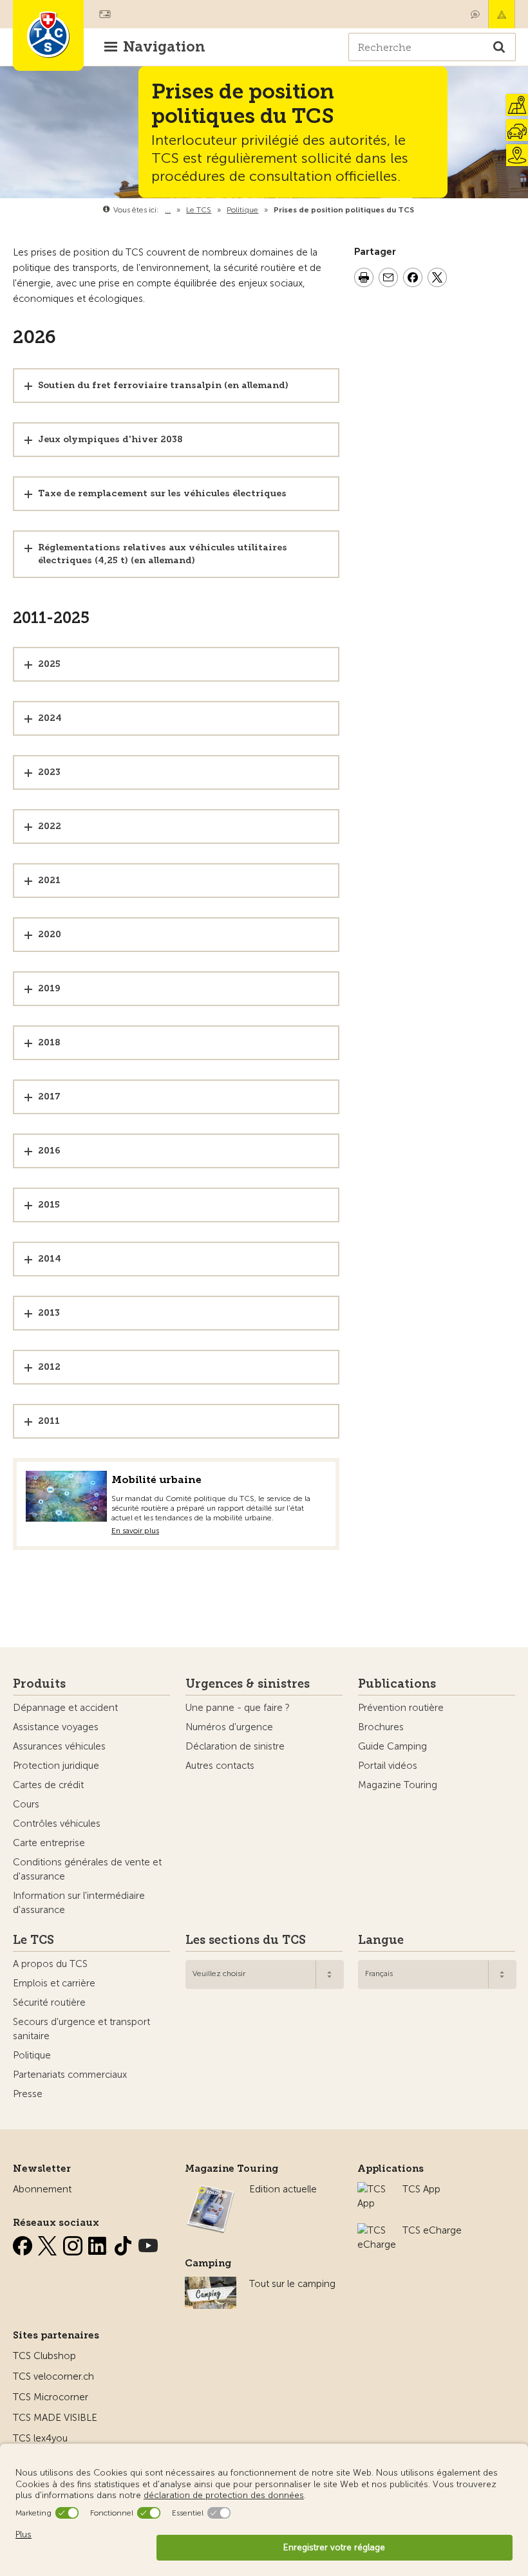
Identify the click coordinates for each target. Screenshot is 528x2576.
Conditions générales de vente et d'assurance (87, 1869)
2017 (49, 1097)
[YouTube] (148, 2243)
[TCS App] (373, 2189)
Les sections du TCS (246, 1940)
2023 (49, 772)
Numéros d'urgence (229, 1727)
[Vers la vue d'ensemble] (417, 210)
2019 (49, 988)
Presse (28, 2094)
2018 (49, 1042)
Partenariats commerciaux (70, 2075)
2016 (49, 1151)
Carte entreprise (49, 1843)
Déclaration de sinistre (235, 1746)
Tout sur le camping (292, 2284)
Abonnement (42, 2189)
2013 (49, 1313)
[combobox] (265, 1974)
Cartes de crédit (48, 1785)
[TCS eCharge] (377, 2230)
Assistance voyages (56, 1727)
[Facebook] (24, 2243)
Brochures (381, 1727)
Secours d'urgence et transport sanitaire (81, 2029)
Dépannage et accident (65, 1708)
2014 (50, 1259)
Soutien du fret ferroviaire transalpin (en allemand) (163, 385)
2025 (49, 664)
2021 (49, 880)
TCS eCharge (432, 2230)
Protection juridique (56, 1766)
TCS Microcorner (51, 2397)
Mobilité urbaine (156, 1479)
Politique (32, 2055)
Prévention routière (401, 1708)
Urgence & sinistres (502, 14)
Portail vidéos (388, 1766)
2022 (50, 826)
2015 (49, 1205)
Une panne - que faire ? (238, 1708)
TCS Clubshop (44, 2356)
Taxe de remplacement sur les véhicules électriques (162, 493)
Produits (39, 1684)
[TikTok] (124, 2243)
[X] (49, 2243)
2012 (49, 1367)
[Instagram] (74, 2243)
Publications (397, 1684)
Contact (475, 14)
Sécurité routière (49, 2002)
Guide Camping (392, 1746)
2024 (50, 718)
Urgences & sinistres (248, 1684)
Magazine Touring (398, 1785)
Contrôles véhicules (57, 1824)
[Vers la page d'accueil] (48, 35)
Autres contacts (220, 1766)
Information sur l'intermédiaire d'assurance (79, 1903)
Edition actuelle (283, 2189)
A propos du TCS (50, 1964)
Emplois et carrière (54, 1983)
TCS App (421, 2189)
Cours (26, 1804)
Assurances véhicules (59, 1746)
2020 (50, 934)
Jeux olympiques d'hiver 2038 (110, 439)
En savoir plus (135, 1531)
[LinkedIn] (99, 2243)
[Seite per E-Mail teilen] (388, 279)
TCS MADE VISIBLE (55, 2418)
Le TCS (33, 1940)
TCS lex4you (40, 2438)
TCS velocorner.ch (53, 2376)
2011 (49, 1421)
